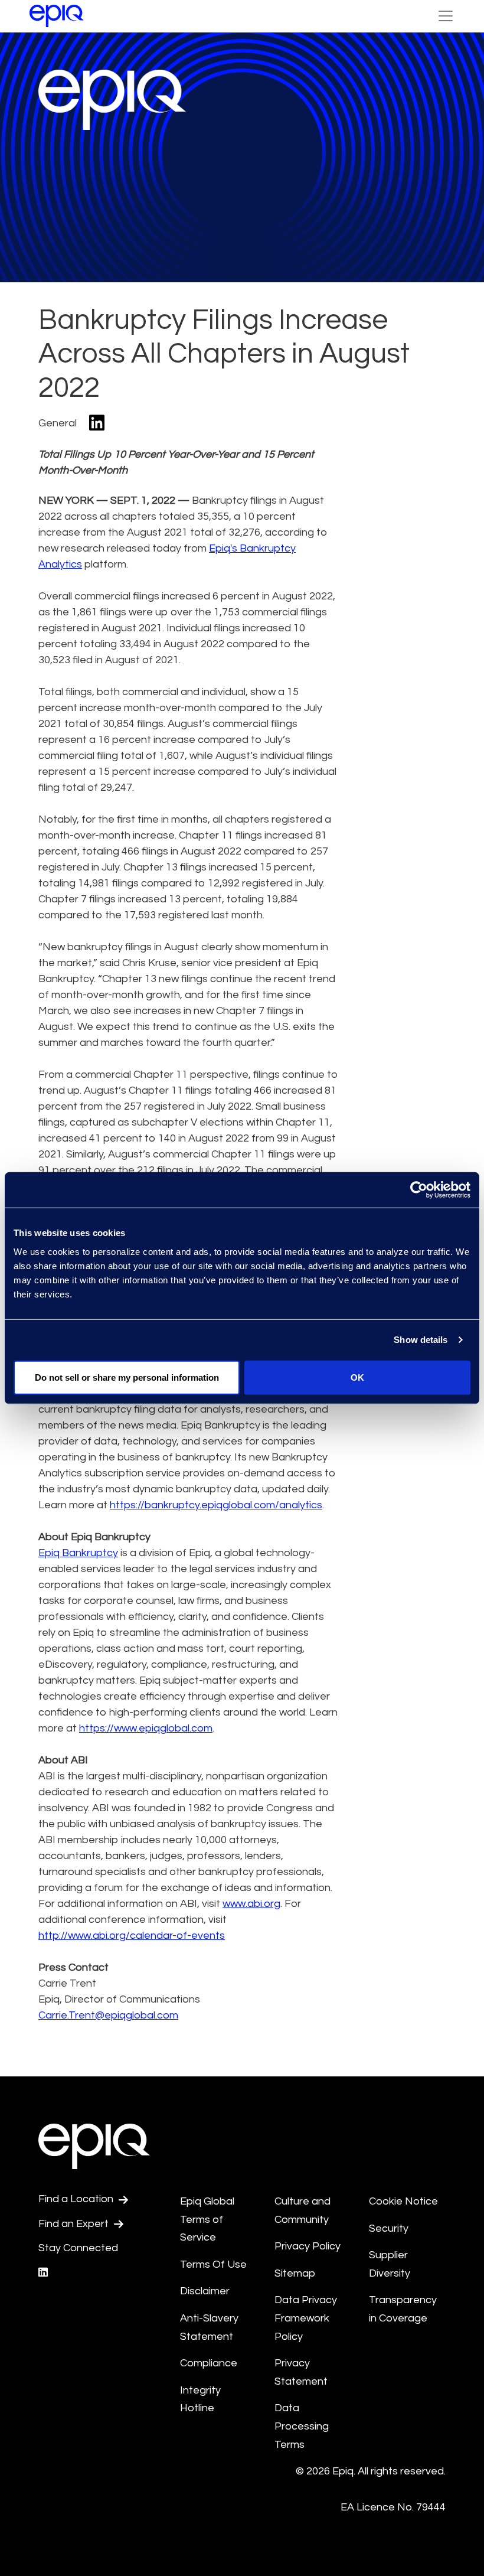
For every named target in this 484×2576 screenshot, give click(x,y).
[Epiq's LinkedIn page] (43, 2273)
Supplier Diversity (390, 2264)
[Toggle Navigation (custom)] (446, 16)
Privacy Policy (308, 2246)
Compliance (209, 2363)
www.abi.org (251, 1904)
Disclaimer (205, 2291)
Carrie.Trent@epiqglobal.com (108, 2015)
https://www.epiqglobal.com (146, 1728)
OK (357, 1377)
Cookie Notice (403, 2201)
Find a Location (77, 2199)
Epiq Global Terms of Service (207, 2219)
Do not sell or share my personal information (127, 1377)
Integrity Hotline (200, 2399)
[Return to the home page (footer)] (57, 16)
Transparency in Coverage (403, 2309)
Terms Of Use (213, 2264)
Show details (421, 1340)
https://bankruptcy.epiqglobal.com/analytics (216, 1505)
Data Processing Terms (302, 2426)
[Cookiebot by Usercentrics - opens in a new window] (419, 1190)
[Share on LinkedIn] (97, 424)
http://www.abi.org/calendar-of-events (132, 1936)
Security (389, 2228)
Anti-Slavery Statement (209, 2327)
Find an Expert (75, 2224)
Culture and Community (302, 2210)
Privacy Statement (301, 2372)
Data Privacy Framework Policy (306, 2318)
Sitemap (295, 2273)
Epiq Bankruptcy (78, 1553)
